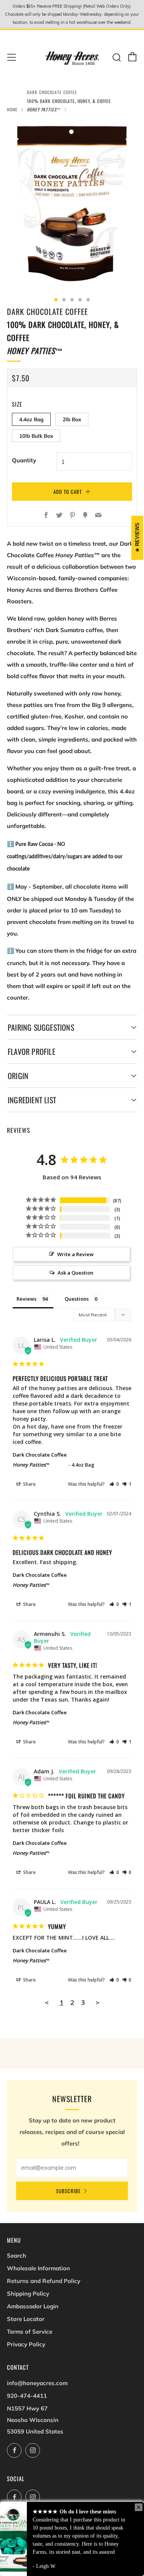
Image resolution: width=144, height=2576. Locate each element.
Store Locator (26, 2319)
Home (12, 109)
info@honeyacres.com (37, 2383)
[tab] (56, 300)
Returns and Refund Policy (44, 2281)
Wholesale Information (38, 2268)
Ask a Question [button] (75, 1273)
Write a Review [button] (75, 1254)
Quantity (24, 460)
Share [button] (29, 1484)
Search (17, 2256)
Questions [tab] (77, 1299)
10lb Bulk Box (36, 436)
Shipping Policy (28, 2294)
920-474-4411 (27, 2396)
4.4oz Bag (31, 419)
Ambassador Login (33, 2306)
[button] (114, 1484)
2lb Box (72, 419)
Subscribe (68, 2191)
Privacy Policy (26, 2344)
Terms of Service (30, 2332)
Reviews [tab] (26, 1299)
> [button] (98, 2002)
